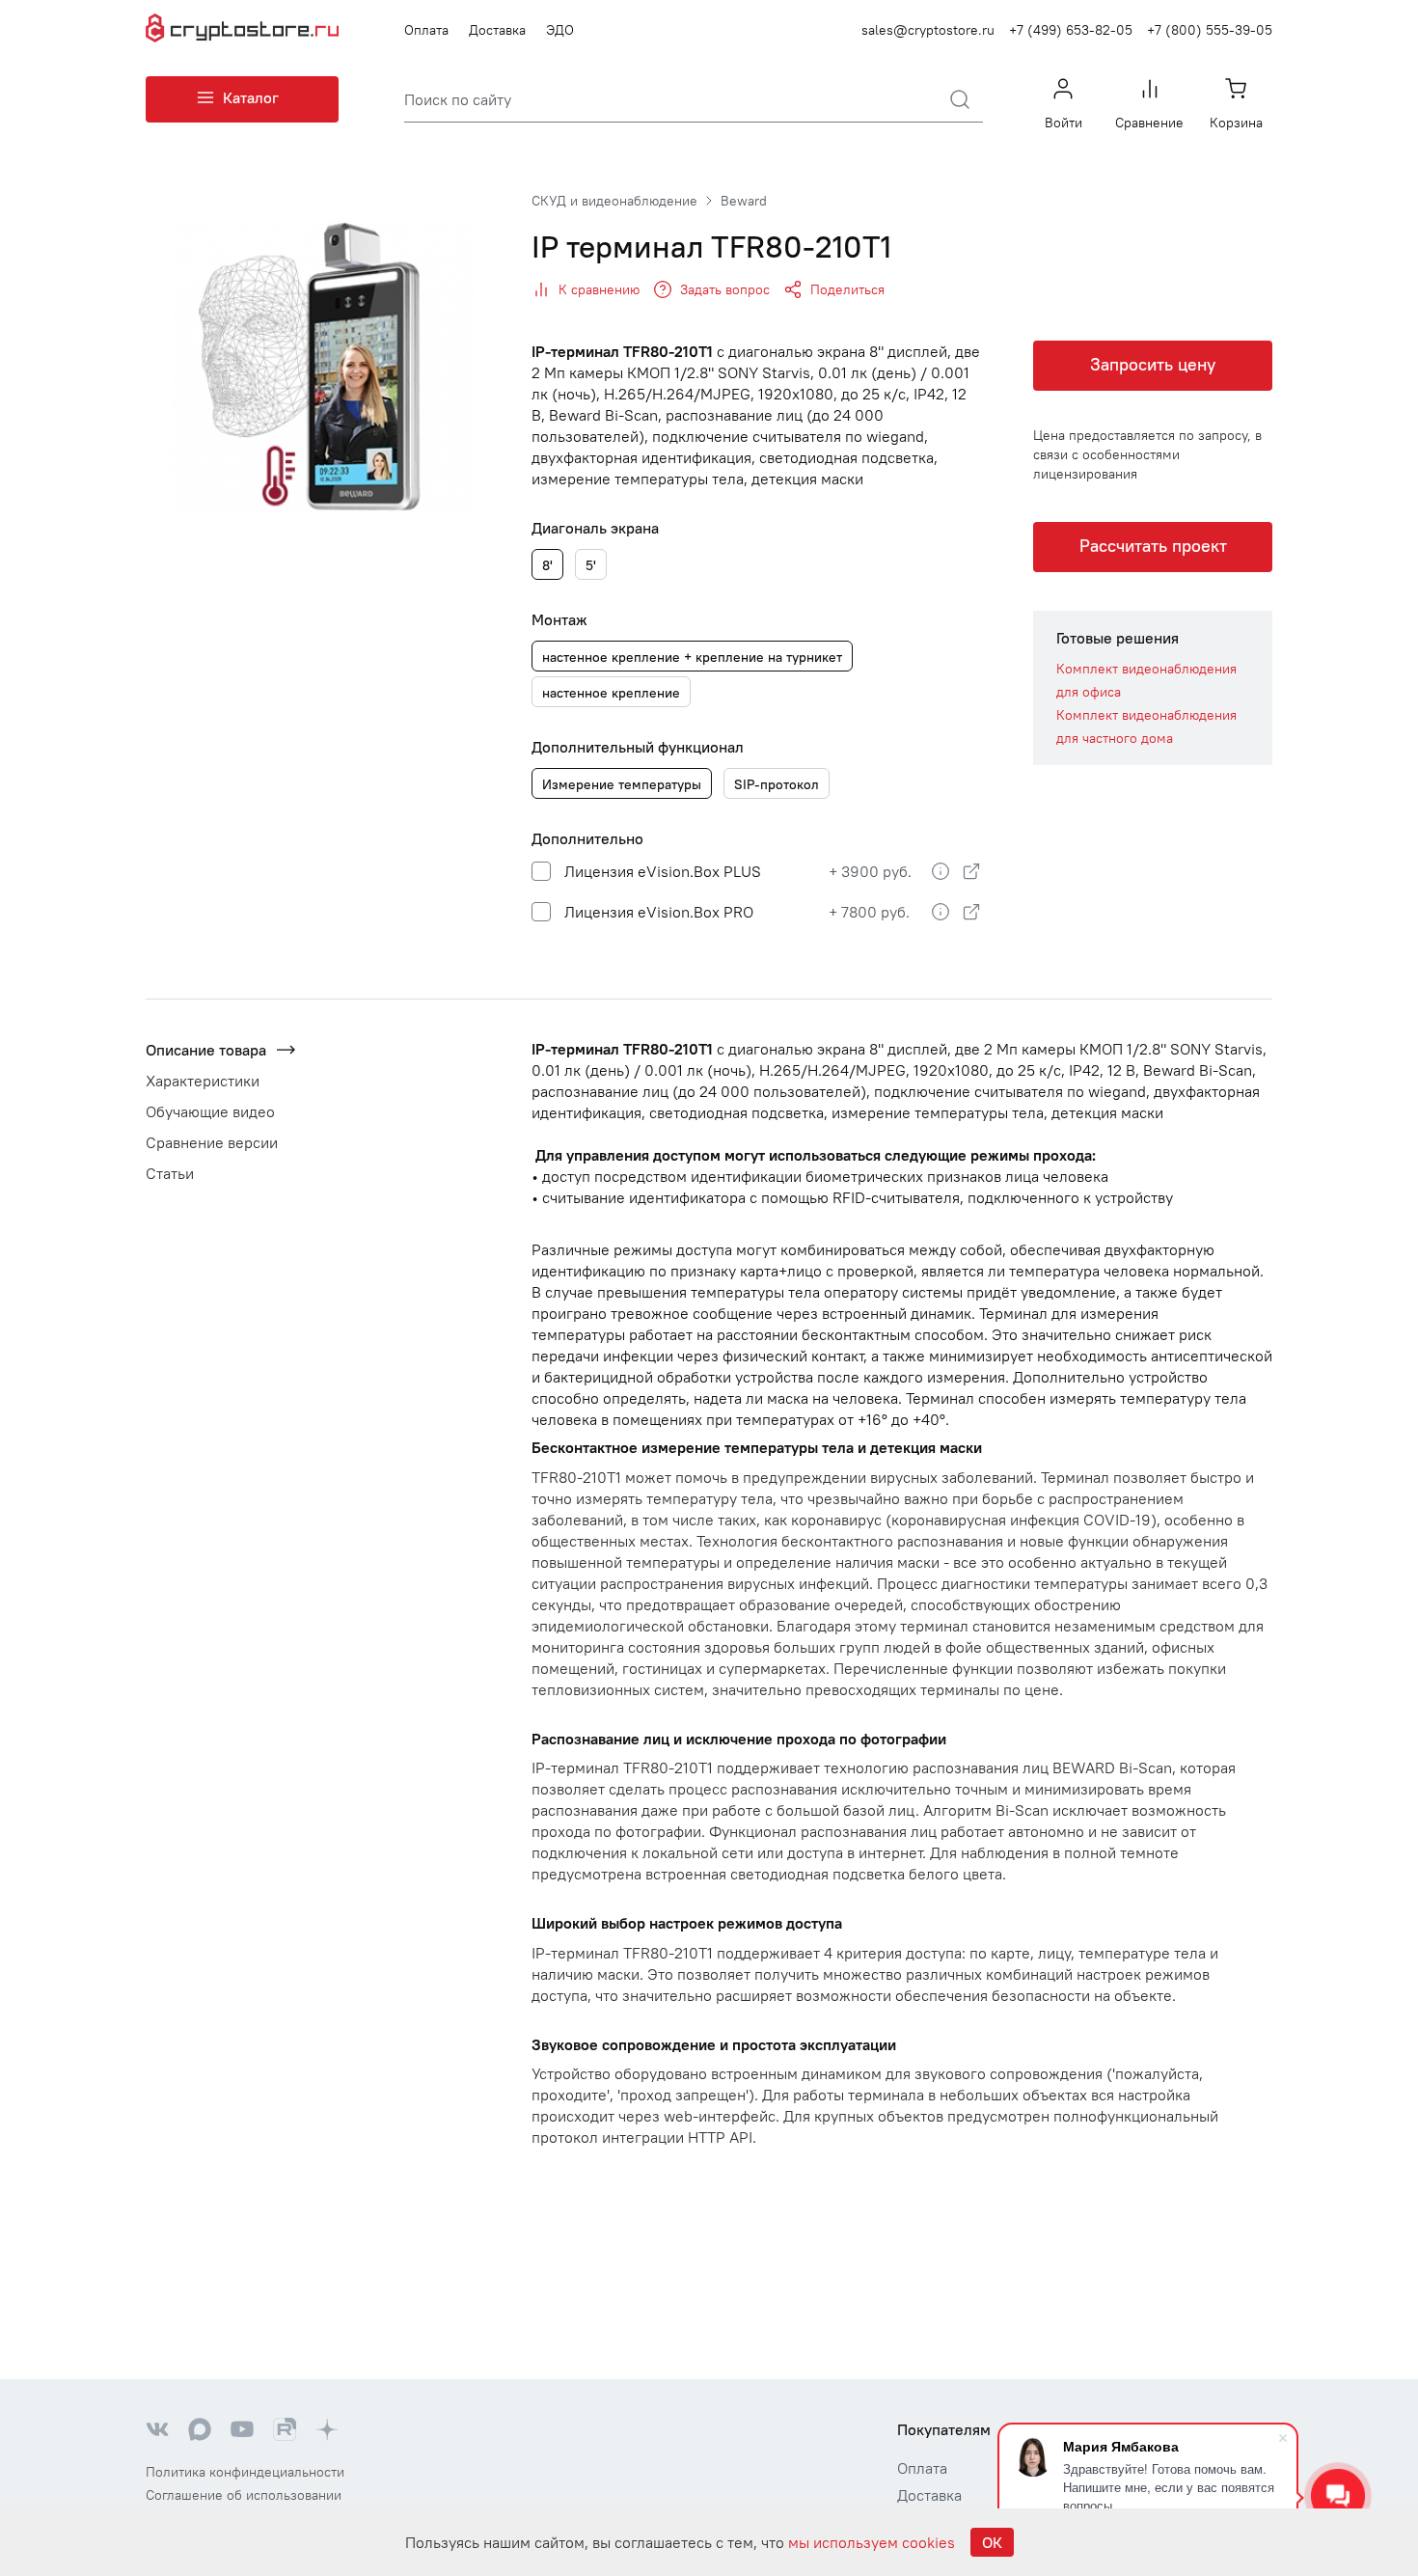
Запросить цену (1153, 364)
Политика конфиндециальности (245, 2472)
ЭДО (560, 30)
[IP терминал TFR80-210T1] (323, 367)
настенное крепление (611, 693)
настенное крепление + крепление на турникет (692, 657)
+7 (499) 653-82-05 (1071, 30)
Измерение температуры (622, 784)
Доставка (497, 30)
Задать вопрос (725, 289)
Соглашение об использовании (244, 2495)
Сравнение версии (212, 1142)
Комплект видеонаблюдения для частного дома (1146, 726)
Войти (1063, 123)
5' (591, 565)
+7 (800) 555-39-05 (1210, 30)
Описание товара (206, 1050)
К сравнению (599, 289)
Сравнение (1149, 123)
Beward (744, 201)
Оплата (426, 30)
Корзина (1236, 123)
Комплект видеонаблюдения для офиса (1146, 680)
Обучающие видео (210, 1111)
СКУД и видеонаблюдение (614, 201)
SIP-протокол (777, 784)
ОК (992, 2542)
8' (547, 565)
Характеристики (203, 1081)
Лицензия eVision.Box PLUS (661, 871)
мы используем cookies (872, 2542)
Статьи (170, 1173)
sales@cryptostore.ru (928, 30)
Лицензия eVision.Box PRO (657, 912)
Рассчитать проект (1153, 546)
